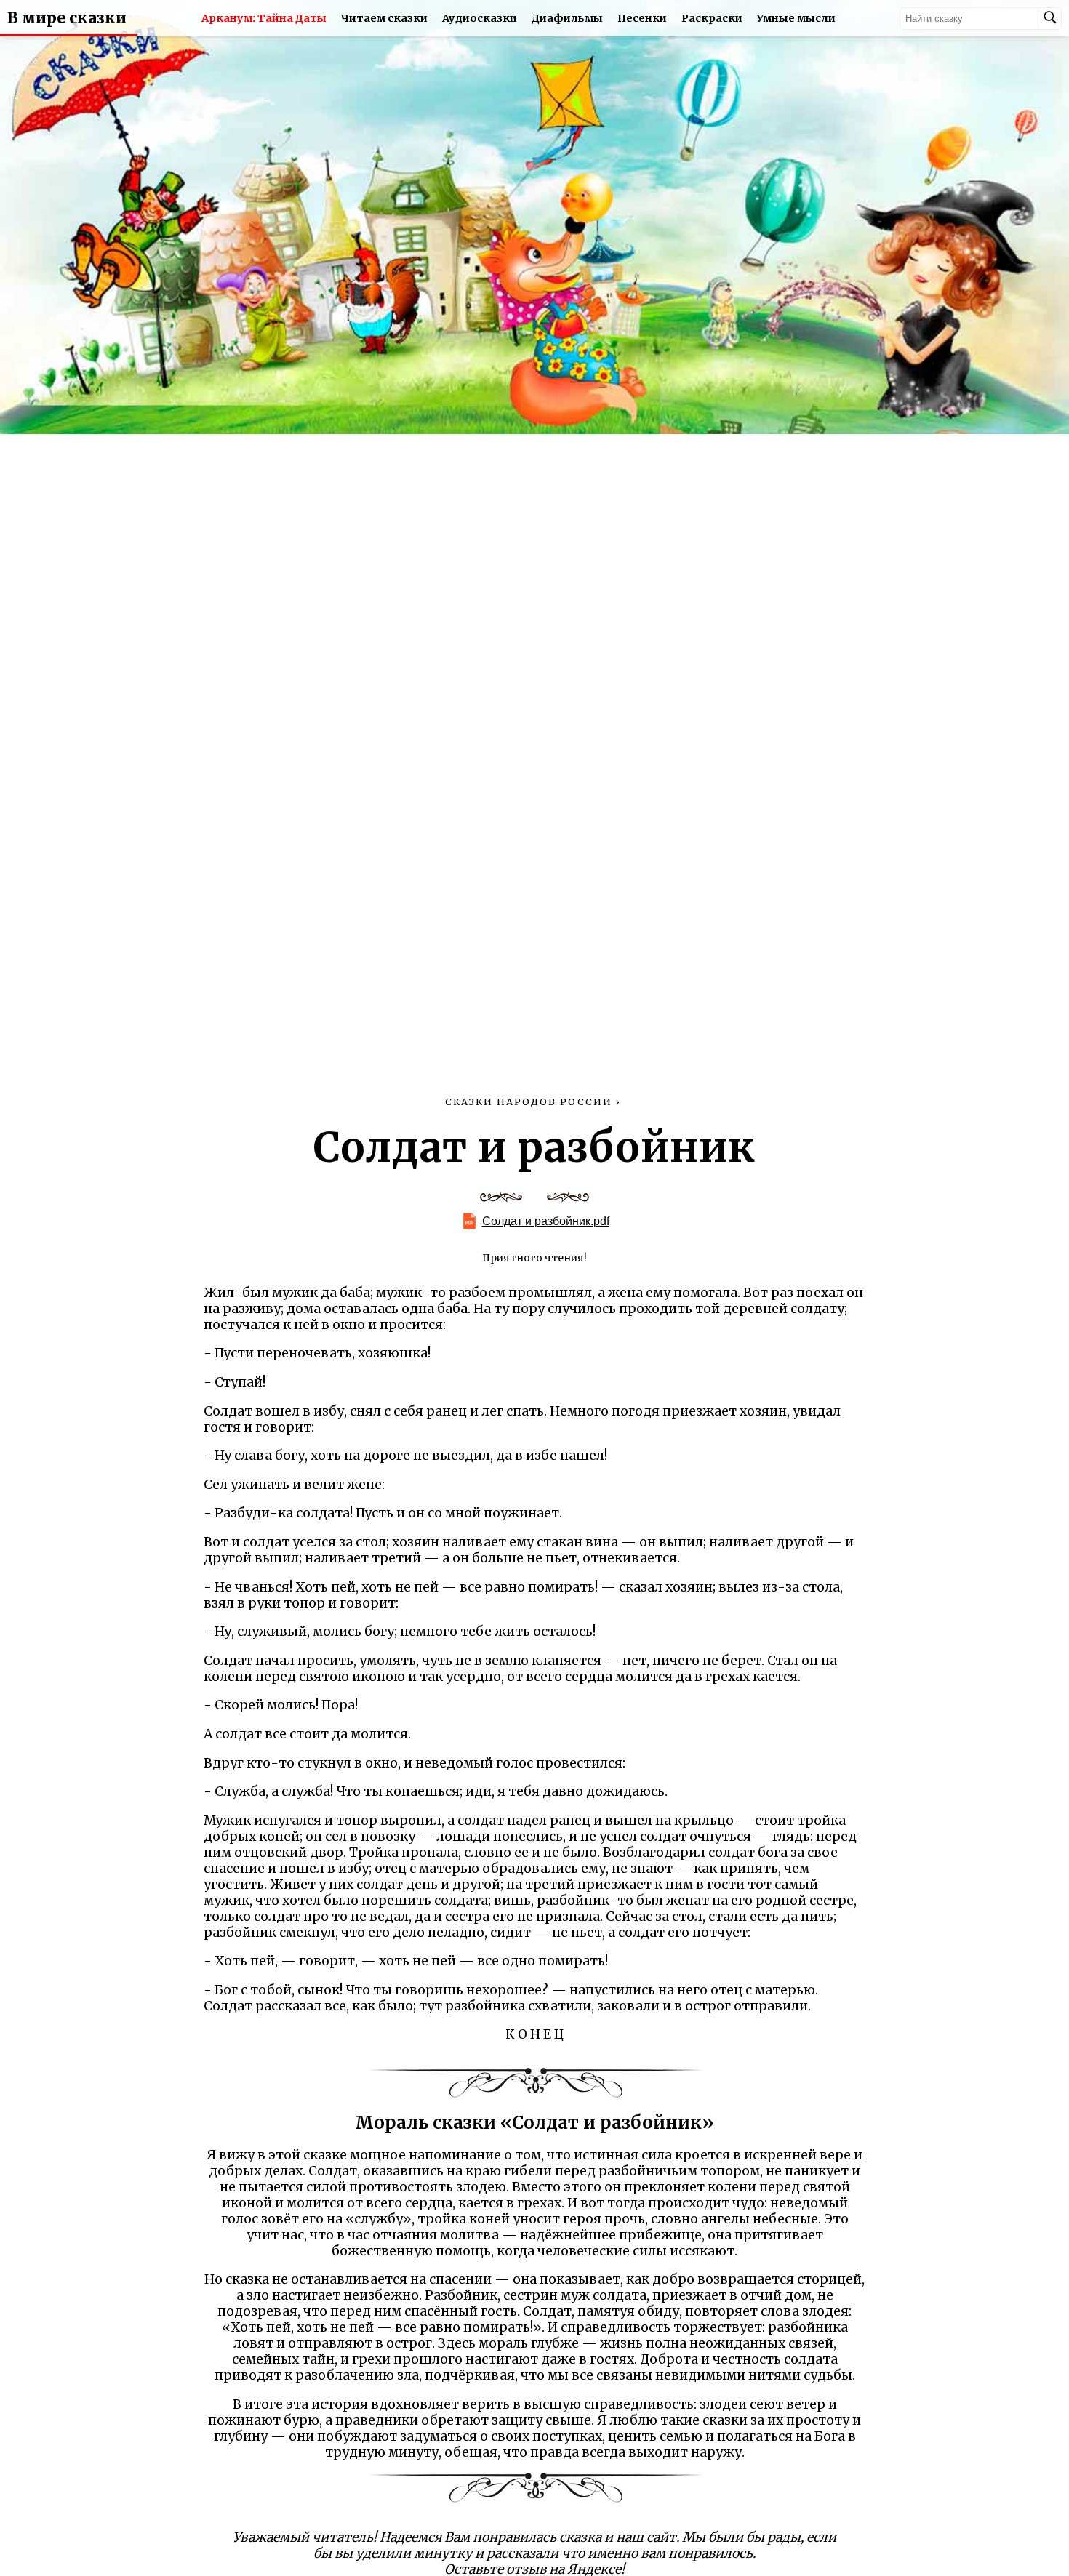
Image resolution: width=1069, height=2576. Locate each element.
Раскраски (712, 18)
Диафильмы (567, 18)
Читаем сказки (384, 18)
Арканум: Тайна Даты (264, 18)
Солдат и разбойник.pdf (546, 1221)
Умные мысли (796, 18)
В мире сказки (67, 18)
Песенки (642, 18)
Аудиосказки (480, 18)
